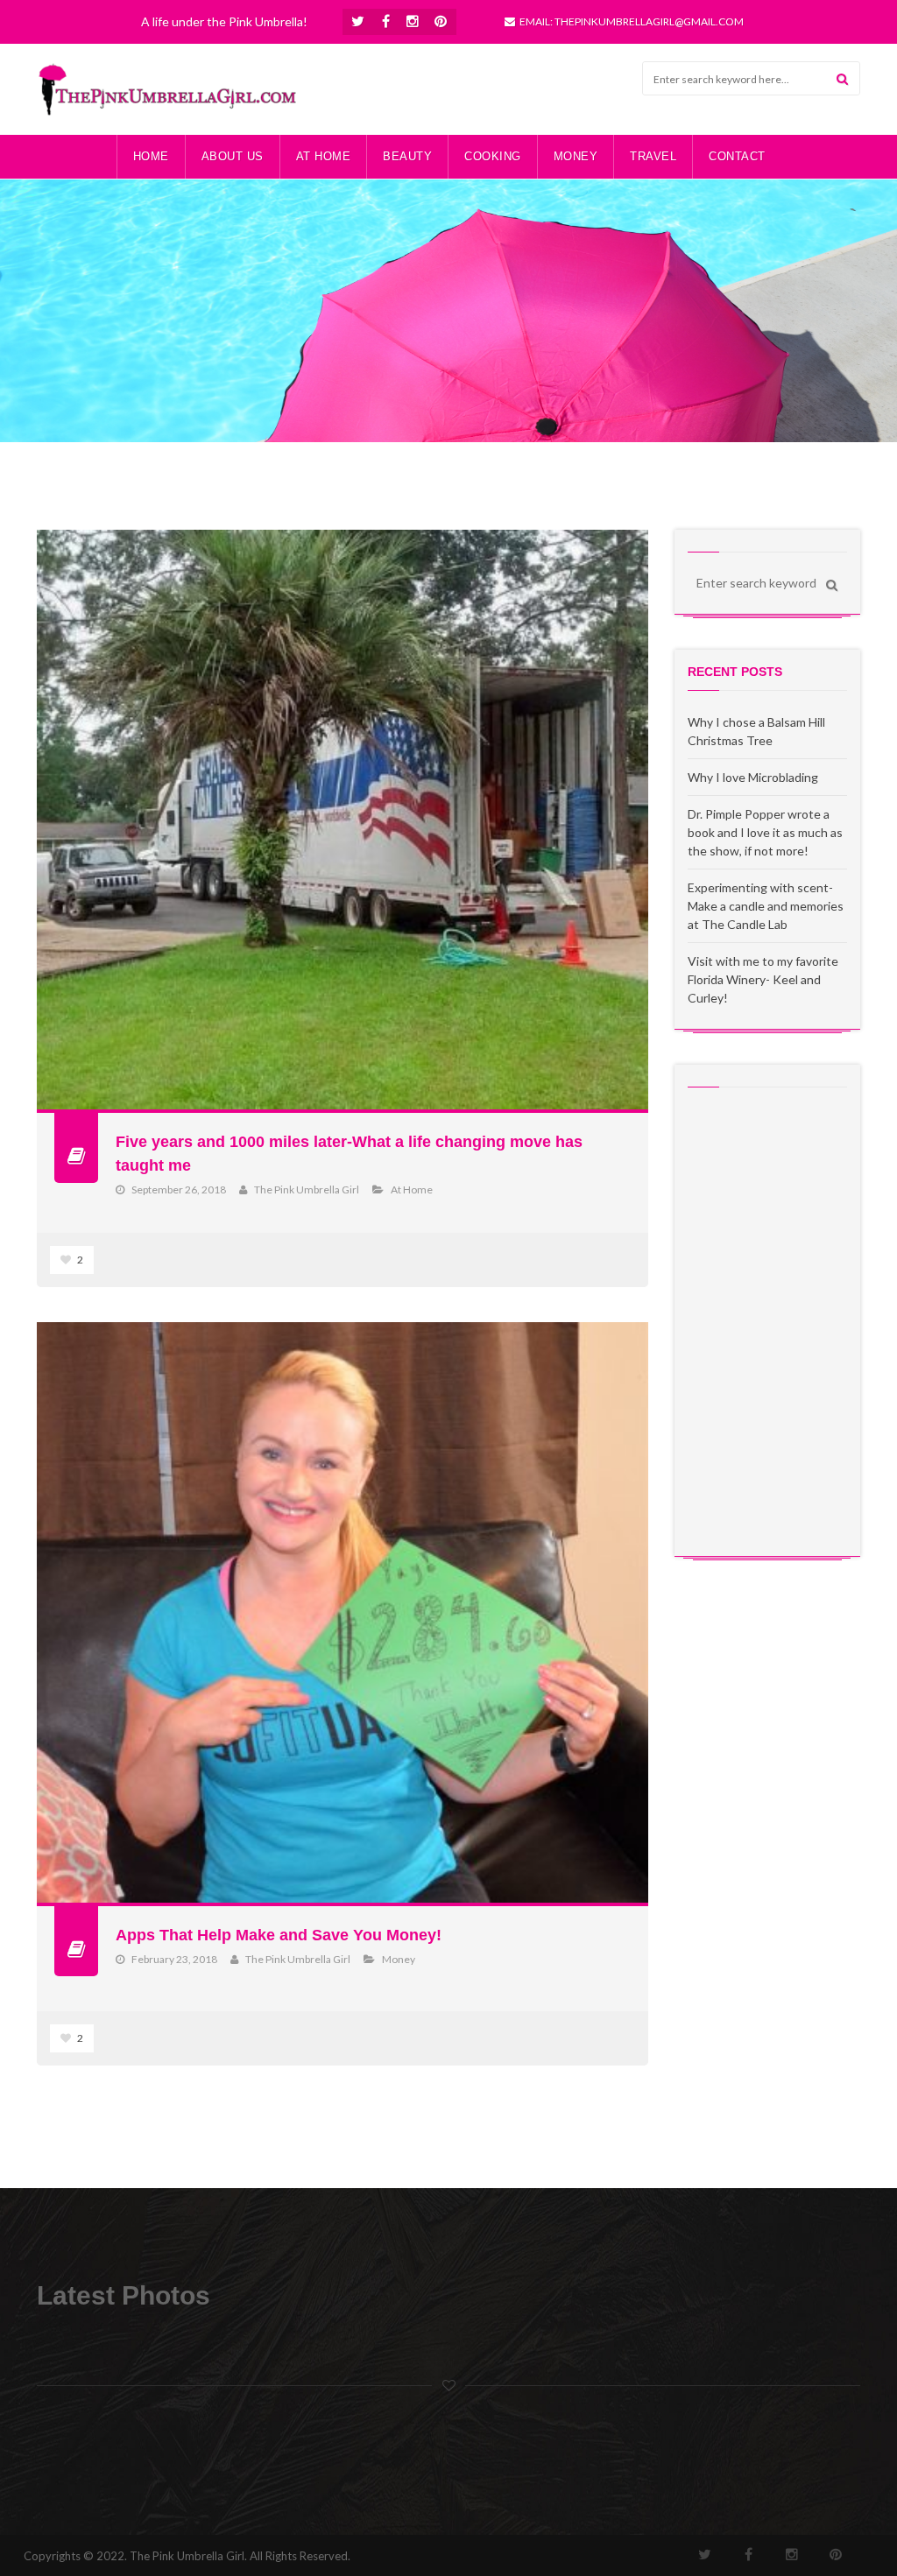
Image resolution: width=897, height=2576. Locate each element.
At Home (412, 1189)
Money (399, 1959)
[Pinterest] (441, 22)
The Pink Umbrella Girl (307, 1189)
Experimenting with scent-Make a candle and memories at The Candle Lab (766, 906)
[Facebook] (386, 22)
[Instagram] (413, 22)
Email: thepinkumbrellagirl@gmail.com (632, 21)
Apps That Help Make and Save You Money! (279, 1935)
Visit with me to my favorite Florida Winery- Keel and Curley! (763, 979)
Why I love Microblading (753, 777)
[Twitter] (358, 22)
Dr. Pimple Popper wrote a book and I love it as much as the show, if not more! (765, 832)
